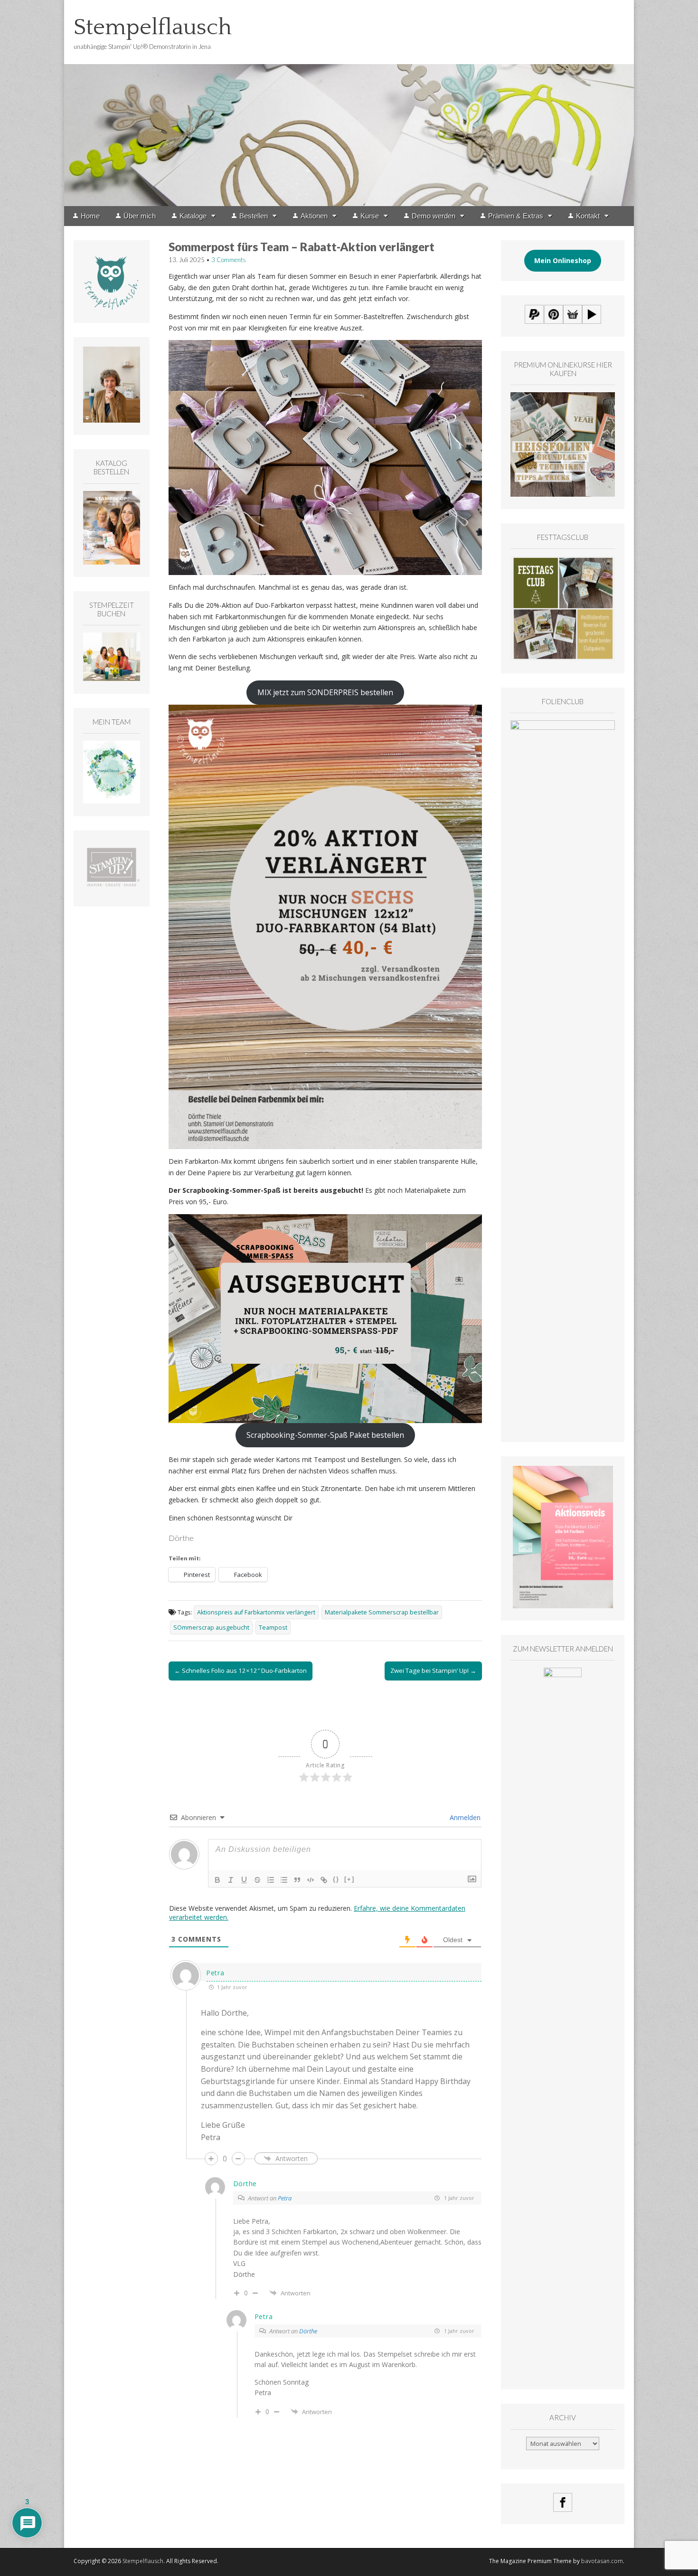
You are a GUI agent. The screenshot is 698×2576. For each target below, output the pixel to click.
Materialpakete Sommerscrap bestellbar (382, 1612)
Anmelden (464, 1817)
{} (336, 1879)
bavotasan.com (602, 2561)
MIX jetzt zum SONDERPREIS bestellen (325, 692)
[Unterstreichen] (244, 1880)
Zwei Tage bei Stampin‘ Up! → (433, 1670)
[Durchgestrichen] (257, 1880)
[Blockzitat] (297, 1880)
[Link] (324, 1880)
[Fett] (217, 1880)
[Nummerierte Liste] (271, 1880)
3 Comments (229, 260)
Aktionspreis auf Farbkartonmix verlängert (256, 1612)
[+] (349, 1879)
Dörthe (308, 2331)
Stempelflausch (153, 27)
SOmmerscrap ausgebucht (211, 1628)
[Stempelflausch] (349, 103)
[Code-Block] (311, 1880)
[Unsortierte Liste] (284, 1880)
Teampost (273, 1628)
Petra (285, 2198)
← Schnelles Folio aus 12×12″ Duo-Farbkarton (241, 1670)
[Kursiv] (231, 1880)
